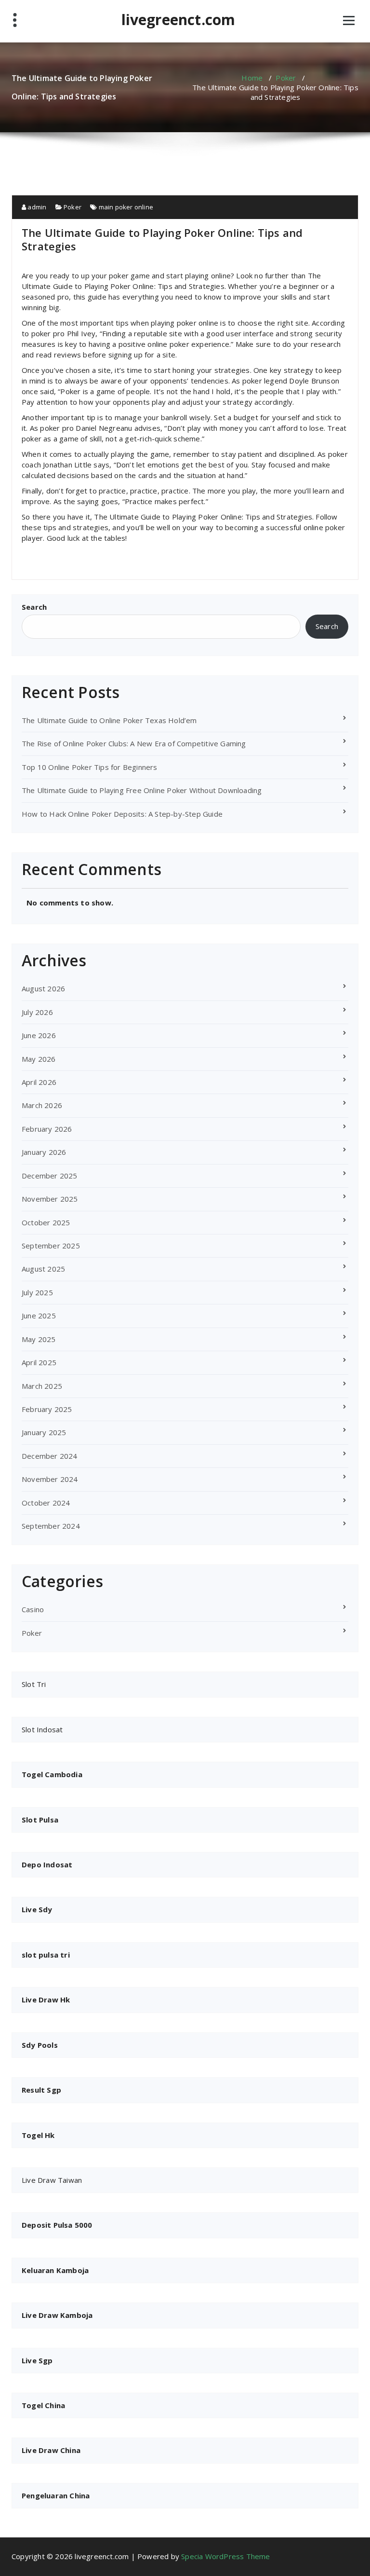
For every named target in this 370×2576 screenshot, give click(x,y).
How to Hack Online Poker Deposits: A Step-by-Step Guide (122, 814)
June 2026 (39, 1035)
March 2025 (42, 1386)
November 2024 (50, 1479)
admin (36, 207)
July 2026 (37, 1012)
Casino (33, 1609)
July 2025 (37, 1292)
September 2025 (51, 1246)
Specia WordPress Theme (225, 2556)
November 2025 (50, 1199)
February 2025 (47, 1409)
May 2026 (39, 1059)
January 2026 (44, 1152)
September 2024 (51, 1526)
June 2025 (39, 1315)
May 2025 (39, 1339)
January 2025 (44, 1432)
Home (252, 78)
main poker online (126, 207)
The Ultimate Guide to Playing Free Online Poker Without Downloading (142, 790)
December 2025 (50, 1176)
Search (34, 607)
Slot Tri (34, 1684)
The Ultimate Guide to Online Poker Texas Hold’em (109, 720)
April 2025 (39, 1362)
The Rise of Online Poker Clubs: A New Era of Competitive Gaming (134, 743)
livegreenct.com (178, 20)
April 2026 (39, 1082)
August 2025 (43, 1269)
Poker (286, 78)
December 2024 (50, 1456)
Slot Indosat (42, 1729)
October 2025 (46, 1222)
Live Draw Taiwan (52, 2180)
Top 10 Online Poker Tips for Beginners (90, 767)
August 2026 (43, 988)
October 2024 (46, 1503)
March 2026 (42, 1105)
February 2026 (47, 1129)
